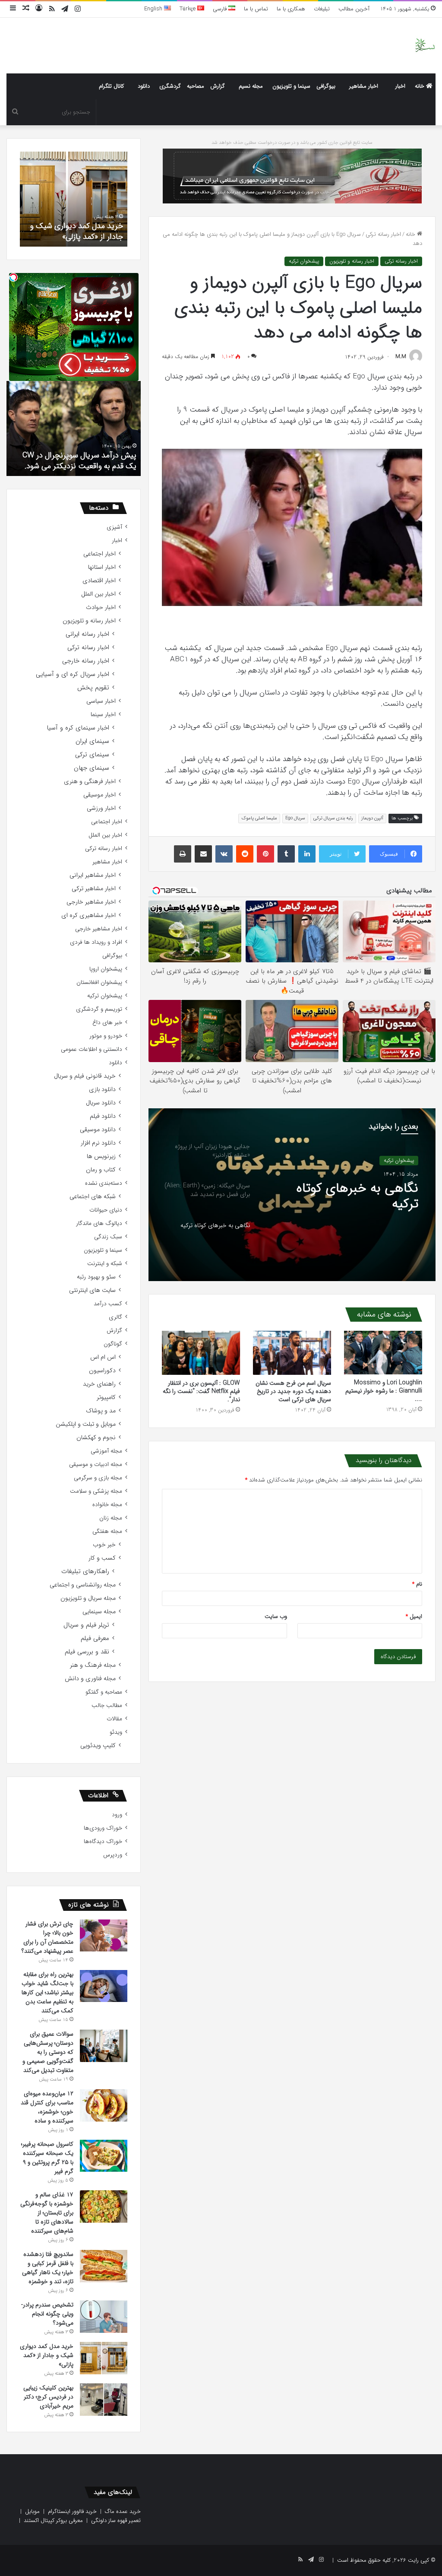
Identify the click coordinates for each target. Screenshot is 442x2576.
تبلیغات (322, 9)
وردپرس (113, 1855)
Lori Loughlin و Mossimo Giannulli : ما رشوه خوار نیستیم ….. (384, 1391)
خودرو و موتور (106, 1036)
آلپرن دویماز (372, 818)
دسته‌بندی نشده (104, 1183)
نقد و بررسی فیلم (87, 1652)
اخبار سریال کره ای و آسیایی (73, 674)
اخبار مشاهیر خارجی (91, 902)
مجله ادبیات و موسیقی (96, 1464)
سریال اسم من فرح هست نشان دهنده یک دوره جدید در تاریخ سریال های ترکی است (293, 1391)
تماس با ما (256, 9)
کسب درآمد (108, 1304)
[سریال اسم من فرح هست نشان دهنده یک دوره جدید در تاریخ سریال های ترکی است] (292, 1353)
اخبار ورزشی (101, 808)
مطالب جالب (107, 1705)
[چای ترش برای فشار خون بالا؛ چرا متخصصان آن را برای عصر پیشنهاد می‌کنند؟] (104, 1935)
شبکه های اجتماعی (93, 1197)
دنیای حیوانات (106, 1210)
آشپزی (114, 527)
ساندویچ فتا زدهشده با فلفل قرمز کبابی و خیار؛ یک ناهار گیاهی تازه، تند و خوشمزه (48, 2268)
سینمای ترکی (92, 755)
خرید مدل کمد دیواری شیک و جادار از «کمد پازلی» (47, 2355)
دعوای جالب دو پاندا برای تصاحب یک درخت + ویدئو (76, 461)
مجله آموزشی (106, 1451)
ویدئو (116, 1732)
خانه (420, 86)
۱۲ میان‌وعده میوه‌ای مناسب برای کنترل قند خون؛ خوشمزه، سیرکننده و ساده (47, 2107)
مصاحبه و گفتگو (104, 1692)
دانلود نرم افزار (98, 1143)
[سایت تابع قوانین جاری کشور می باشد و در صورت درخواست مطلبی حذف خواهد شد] (292, 176)
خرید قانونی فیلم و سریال (85, 1076)
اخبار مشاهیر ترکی (94, 889)
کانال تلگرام (111, 86)
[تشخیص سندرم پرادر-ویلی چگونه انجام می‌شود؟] (104, 2317)
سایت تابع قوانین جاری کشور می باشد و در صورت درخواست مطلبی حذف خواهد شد (292, 143)
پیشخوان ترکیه (304, 261)
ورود (117, 1815)
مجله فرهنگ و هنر (93, 1665)
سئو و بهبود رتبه (96, 1277)
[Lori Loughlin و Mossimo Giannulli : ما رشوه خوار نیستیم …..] (383, 1353)
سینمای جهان (92, 768)
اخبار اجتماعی (99, 554)
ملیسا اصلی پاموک (259, 818)
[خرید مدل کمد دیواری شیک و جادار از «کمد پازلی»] (104, 2358)
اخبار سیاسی (101, 701)
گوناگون (113, 1344)
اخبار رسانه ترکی (383, 234)
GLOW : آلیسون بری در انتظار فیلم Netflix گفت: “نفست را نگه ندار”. (201, 1391)
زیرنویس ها (101, 1156)
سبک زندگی (108, 1237)
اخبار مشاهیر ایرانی (93, 875)
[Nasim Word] (425, 46)
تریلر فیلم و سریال (86, 1625)
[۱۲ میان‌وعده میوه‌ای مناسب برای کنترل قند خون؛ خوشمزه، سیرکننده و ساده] (104, 2105)
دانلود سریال (101, 1103)
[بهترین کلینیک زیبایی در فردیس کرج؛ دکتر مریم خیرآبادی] (104, 2400)
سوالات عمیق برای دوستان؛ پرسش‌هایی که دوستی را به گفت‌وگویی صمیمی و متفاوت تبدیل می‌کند (48, 2052)
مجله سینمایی (99, 1612)
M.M (401, 357)
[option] (292, 1195)
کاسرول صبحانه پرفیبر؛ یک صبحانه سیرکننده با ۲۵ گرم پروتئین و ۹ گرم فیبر (47, 2158)
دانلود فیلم (103, 1116)
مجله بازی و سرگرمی (98, 1478)
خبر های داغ (107, 1023)
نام (417, 1584)
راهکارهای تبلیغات (85, 1572)
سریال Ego (295, 818)
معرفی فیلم (95, 1639)
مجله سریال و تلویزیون (88, 1598)
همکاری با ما (291, 9)
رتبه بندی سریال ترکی (333, 818)
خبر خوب (104, 1545)
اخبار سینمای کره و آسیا (78, 728)
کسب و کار (102, 1558)
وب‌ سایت (276, 1616)
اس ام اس (103, 1357)
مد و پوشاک (101, 1411)
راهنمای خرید (99, 1384)
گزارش (218, 86)
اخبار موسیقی (99, 795)
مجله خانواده (107, 1505)
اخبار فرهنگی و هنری (90, 782)
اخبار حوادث (101, 608)
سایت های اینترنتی (92, 1290)
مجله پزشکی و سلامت (96, 1491)
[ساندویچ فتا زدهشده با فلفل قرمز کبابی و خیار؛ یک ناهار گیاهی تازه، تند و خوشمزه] (104, 2266)
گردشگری (170, 86)
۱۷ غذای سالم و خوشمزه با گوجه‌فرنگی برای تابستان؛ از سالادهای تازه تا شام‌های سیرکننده (47, 2213)
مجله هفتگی (107, 1531)
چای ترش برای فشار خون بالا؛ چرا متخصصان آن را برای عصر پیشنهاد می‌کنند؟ (47, 1937)
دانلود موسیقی (98, 1130)
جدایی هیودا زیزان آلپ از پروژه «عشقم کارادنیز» (351, 1199)
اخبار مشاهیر (364, 86)
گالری (115, 1317)
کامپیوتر (106, 1397)
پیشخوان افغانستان (99, 982)
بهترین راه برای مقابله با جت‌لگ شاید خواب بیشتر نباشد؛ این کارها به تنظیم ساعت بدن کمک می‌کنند (47, 1992)
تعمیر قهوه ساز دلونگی (116, 2520)
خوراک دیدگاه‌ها (103, 1842)
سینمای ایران (92, 741)
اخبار (400, 86)
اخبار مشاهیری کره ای (88, 915)
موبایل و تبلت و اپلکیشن (86, 1424)
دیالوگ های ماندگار (99, 1223)
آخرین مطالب (354, 9)
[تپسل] (13, 277)
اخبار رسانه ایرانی (87, 634)
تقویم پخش (93, 688)
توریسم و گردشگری (99, 1009)
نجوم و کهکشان (96, 1438)
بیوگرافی (326, 86)
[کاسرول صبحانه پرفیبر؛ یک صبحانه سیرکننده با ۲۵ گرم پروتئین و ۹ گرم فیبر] (104, 2156)
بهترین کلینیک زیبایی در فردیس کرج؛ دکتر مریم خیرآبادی (85, 225)
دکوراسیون (102, 1371)
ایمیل (414, 1616)
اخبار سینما (103, 715)
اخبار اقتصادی (99, 581)
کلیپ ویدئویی (98, 1746)
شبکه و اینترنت (105, 1264)
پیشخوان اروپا (106, 969)
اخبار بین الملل (98, 594)
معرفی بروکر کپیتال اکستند (53, 2520)
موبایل (32, 2511)
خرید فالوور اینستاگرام (72, 2511)
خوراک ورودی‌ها (103, 1828)
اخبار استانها (102, 567)
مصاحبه (196, 86)
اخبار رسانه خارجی (86, 661)
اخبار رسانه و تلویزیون (352, 261)
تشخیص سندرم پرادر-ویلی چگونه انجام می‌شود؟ (47, 2314)
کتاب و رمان (101, 1170)
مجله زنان (111, 1518)
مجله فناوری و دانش (90, 1679)
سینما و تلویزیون (291, 86)
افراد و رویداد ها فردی (96, 942)
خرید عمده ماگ (123, 2511)
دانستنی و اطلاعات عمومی (92, 1049)
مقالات (114, 1719)
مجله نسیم (251, 86)
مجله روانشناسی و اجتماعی (83, 1585)
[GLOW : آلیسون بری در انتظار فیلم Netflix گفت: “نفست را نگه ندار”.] (201, 1353)
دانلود (144, 86)
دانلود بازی (102, 1090)
